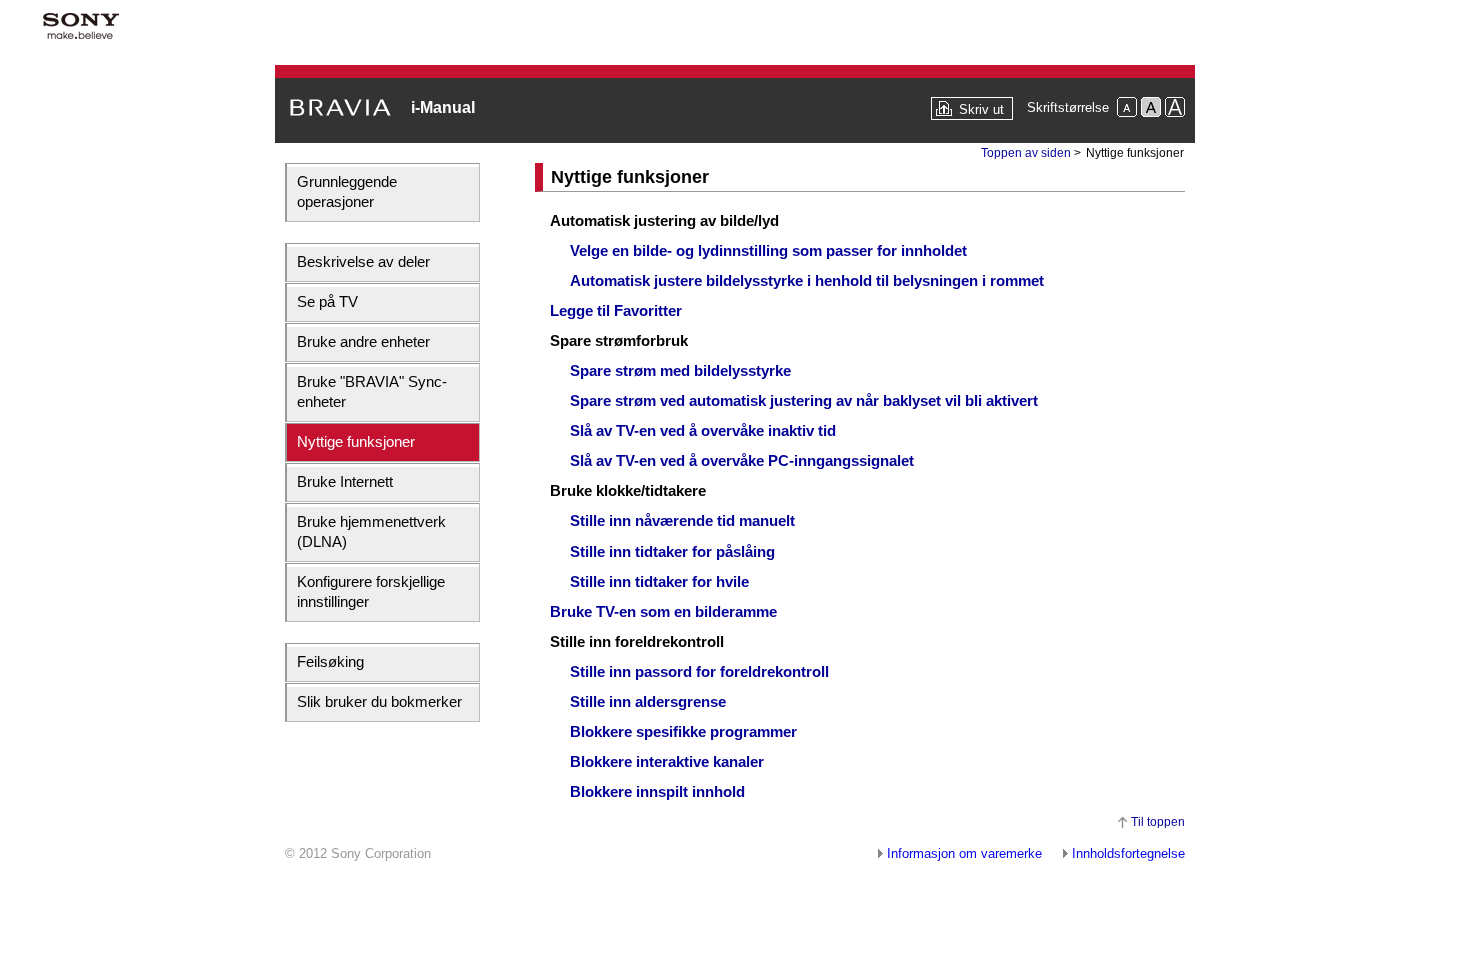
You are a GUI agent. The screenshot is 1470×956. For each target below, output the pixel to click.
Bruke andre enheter (363, 341)
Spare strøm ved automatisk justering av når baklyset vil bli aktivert (804, 400)
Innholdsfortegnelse (1128, 853)
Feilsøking (330, 661)
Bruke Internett (345, 481)
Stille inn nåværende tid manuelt (682, 520)
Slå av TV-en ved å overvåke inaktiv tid (703, 430)
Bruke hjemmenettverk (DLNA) (371, 531)
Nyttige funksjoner (356, 441)
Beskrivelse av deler (363, 261)
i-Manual (443, 107)
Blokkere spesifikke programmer (683, 731)
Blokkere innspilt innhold (657, 791)
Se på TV (327, 301)
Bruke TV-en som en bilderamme (663, 611)
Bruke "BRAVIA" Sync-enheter (372, 391)
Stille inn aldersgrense (648, 701)
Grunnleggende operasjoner (347, 191)
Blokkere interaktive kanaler (667, 761)
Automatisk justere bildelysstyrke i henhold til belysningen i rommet (807, 280)
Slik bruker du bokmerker (379, 701)
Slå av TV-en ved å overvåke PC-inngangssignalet (742, 460)
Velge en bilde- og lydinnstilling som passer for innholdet (768, 250)
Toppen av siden (1026, 153)
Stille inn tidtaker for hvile (659, 581)
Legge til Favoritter (616, 310)
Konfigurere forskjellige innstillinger (371, 591)
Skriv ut (981, 109)
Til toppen (1158, 822)
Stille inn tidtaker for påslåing (672, 551)
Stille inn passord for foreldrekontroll (699, 671)
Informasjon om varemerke (964, 853)
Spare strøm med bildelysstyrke (680, 370)
